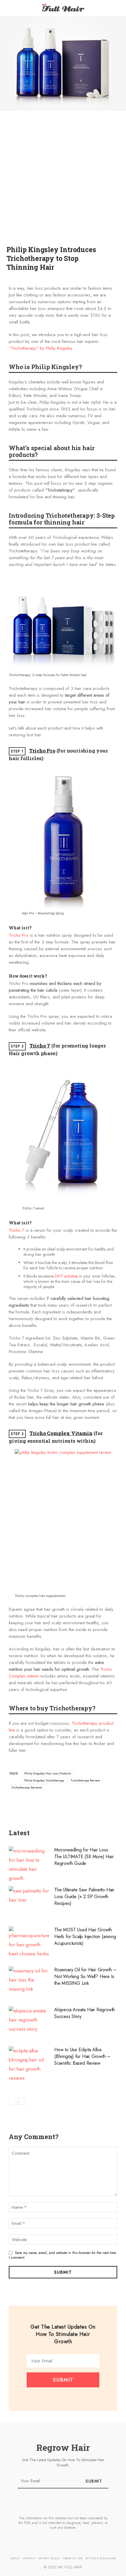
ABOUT (15, 2558)
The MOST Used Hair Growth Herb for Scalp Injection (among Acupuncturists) (85, 1936)
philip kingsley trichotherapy (44, 1780)
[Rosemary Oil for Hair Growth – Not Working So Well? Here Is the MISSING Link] (29, 1982)
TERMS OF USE (73, 2558)
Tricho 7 (40, 1046)
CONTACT (29, 2558)
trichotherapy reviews (27, 1787)
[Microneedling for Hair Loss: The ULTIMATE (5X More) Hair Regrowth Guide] (29, 1865)
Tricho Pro (42, 751)
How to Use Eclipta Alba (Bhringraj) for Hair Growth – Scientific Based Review (82, 2056)
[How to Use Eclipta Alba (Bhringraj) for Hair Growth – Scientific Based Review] (29, 2064)
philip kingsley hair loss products (48, 1773)
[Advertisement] (63, 184)
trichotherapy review (85, 1780)
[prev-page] (12, 2101)
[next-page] (22, 2101)
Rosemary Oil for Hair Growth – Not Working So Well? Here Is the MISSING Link (85, 1976)
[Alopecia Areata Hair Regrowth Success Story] (29, 2022)
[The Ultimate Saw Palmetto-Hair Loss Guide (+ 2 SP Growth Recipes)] (29, 1902)
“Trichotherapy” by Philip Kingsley (40, 348)
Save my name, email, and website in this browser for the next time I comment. (62, 2255)
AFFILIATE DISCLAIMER (101, 2558)
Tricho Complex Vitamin (61, 1433)
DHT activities (66, 1276)
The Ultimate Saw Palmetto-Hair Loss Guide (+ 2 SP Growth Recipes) (84, 1897)
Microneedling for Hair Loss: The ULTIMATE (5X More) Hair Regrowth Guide (84, 1857)
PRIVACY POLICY (49, 2558)
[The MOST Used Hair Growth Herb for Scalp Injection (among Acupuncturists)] (29, 1942)
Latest (19, 1833)
